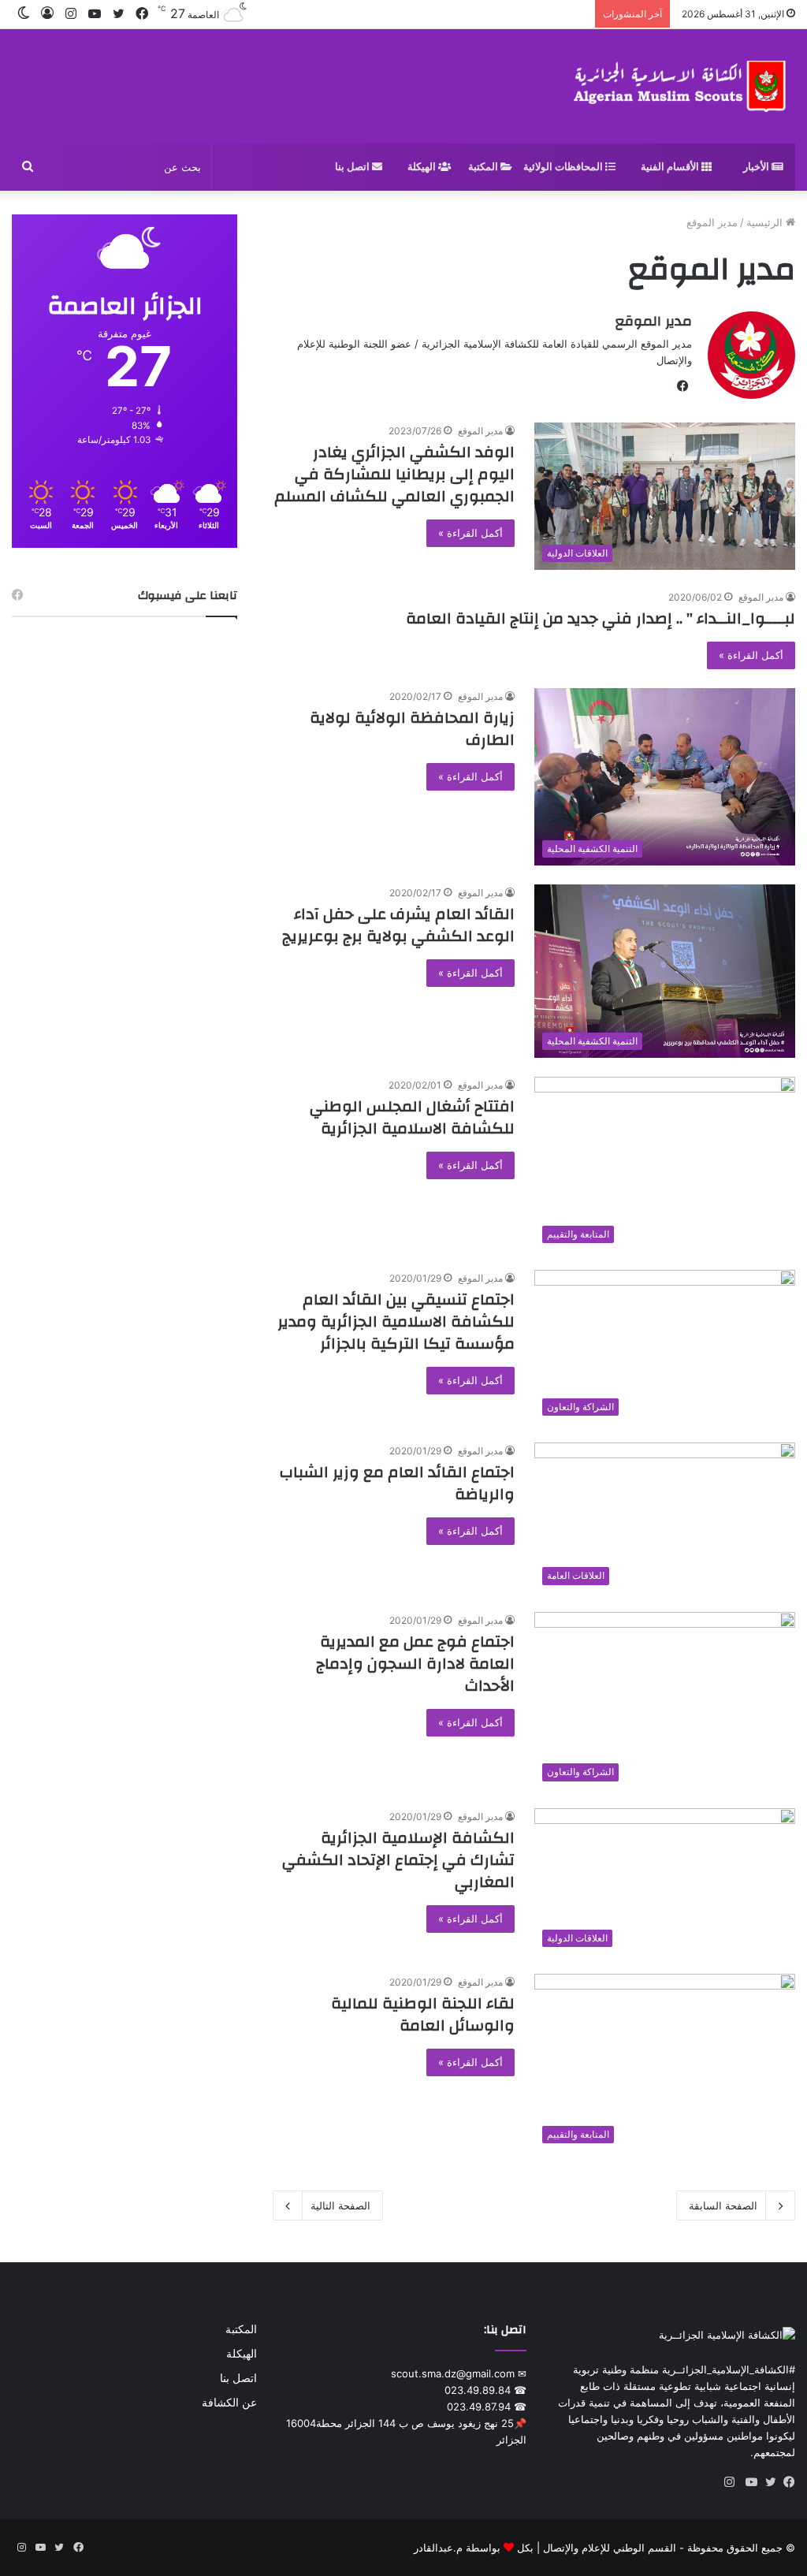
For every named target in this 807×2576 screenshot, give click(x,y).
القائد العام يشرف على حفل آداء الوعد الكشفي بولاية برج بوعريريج (398, 925)
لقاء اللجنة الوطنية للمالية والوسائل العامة (423, 2014)
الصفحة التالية (340, 2206)
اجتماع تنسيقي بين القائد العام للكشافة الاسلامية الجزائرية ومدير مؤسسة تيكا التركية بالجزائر (396, 1322)
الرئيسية (766, 222)
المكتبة (484, 167)
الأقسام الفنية (671, 167)
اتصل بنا (353, 167)
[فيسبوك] (786, 2482)
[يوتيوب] (748, 2482)
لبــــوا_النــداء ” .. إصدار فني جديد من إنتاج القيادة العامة (601, 618)
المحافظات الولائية (564, 167)
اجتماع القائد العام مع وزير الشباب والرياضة (397, 1483)
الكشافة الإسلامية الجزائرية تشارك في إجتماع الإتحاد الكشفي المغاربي (398, 1860)
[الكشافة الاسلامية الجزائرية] (681, 86)
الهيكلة (423, 167)
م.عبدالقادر (438, 2548)
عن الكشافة (229, 2403)
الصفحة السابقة (723, 2206)
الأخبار (757, 167)
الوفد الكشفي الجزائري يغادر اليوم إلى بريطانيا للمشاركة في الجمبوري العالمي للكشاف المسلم (394, 474)
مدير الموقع (654, 321)
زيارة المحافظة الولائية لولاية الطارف (412, 729)
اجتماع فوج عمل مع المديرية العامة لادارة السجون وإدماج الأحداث (415, 1664)
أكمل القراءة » (470, 533)
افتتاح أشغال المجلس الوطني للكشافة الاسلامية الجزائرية (412, 1117)
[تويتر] (767, 2482)
